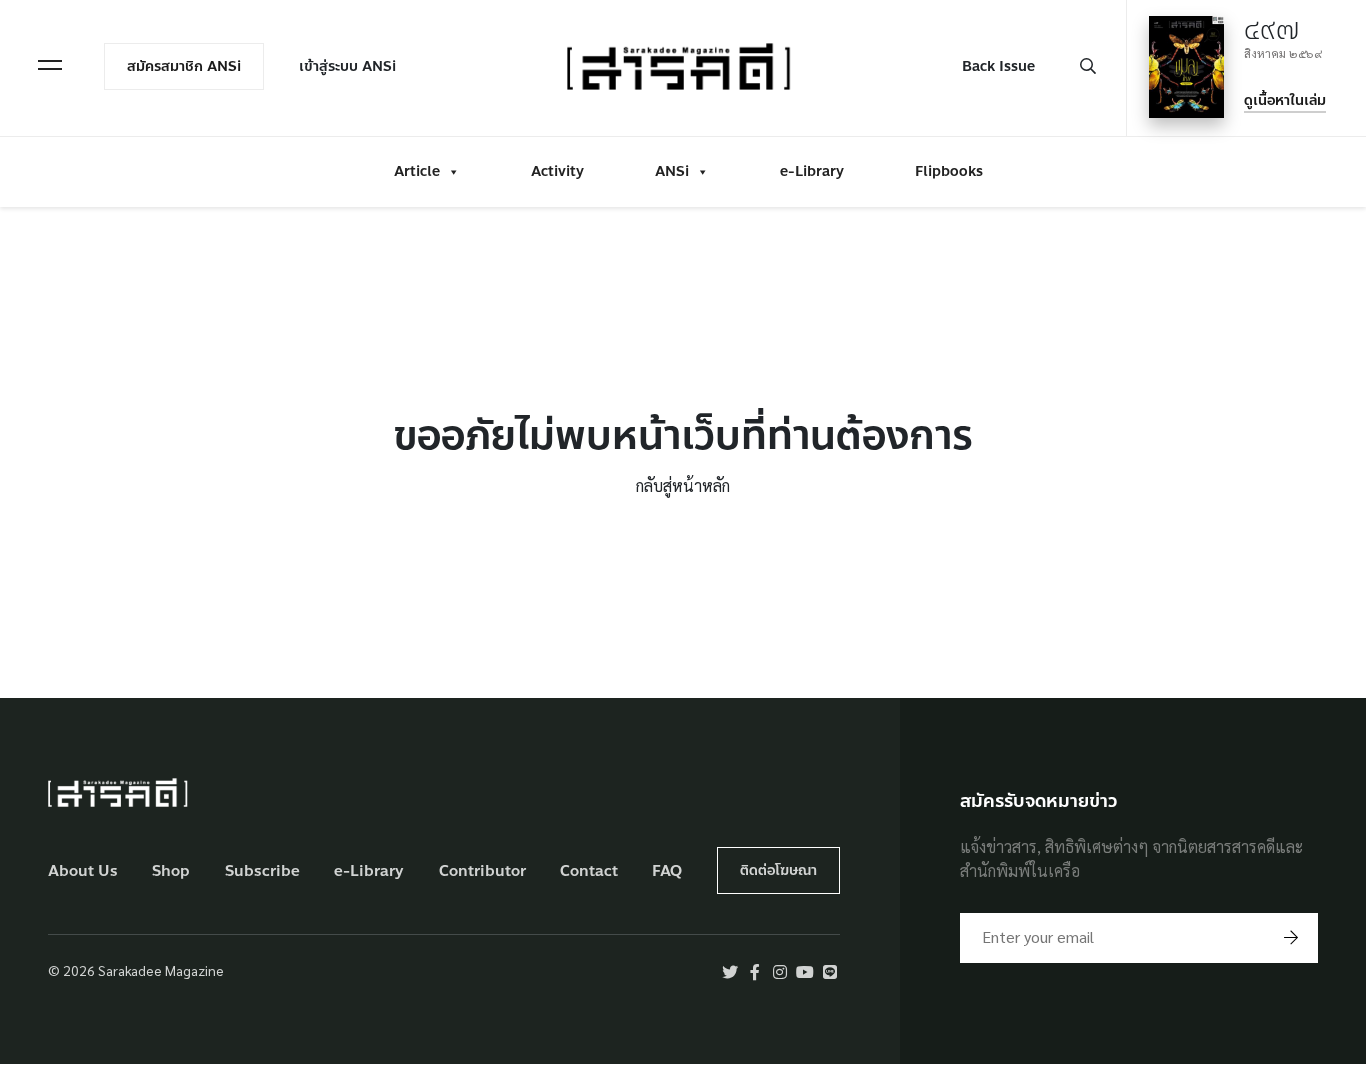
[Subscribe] (1291, 938)
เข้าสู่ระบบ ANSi (347, 66)
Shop (171, 871)
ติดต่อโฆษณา (778, 870)
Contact (589, 871)
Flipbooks (949, 171)
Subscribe (262, 871)
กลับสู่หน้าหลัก (683, 485)
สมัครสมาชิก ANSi (184, 66)
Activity (557, 171)
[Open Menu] (50, 65)
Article (417, 171)
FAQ (667, 871)
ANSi (672, 171)
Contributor (482, 871)
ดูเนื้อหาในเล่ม (1285, 100)
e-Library (812, 171)
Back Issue (998, 66)
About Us (83, 871)
